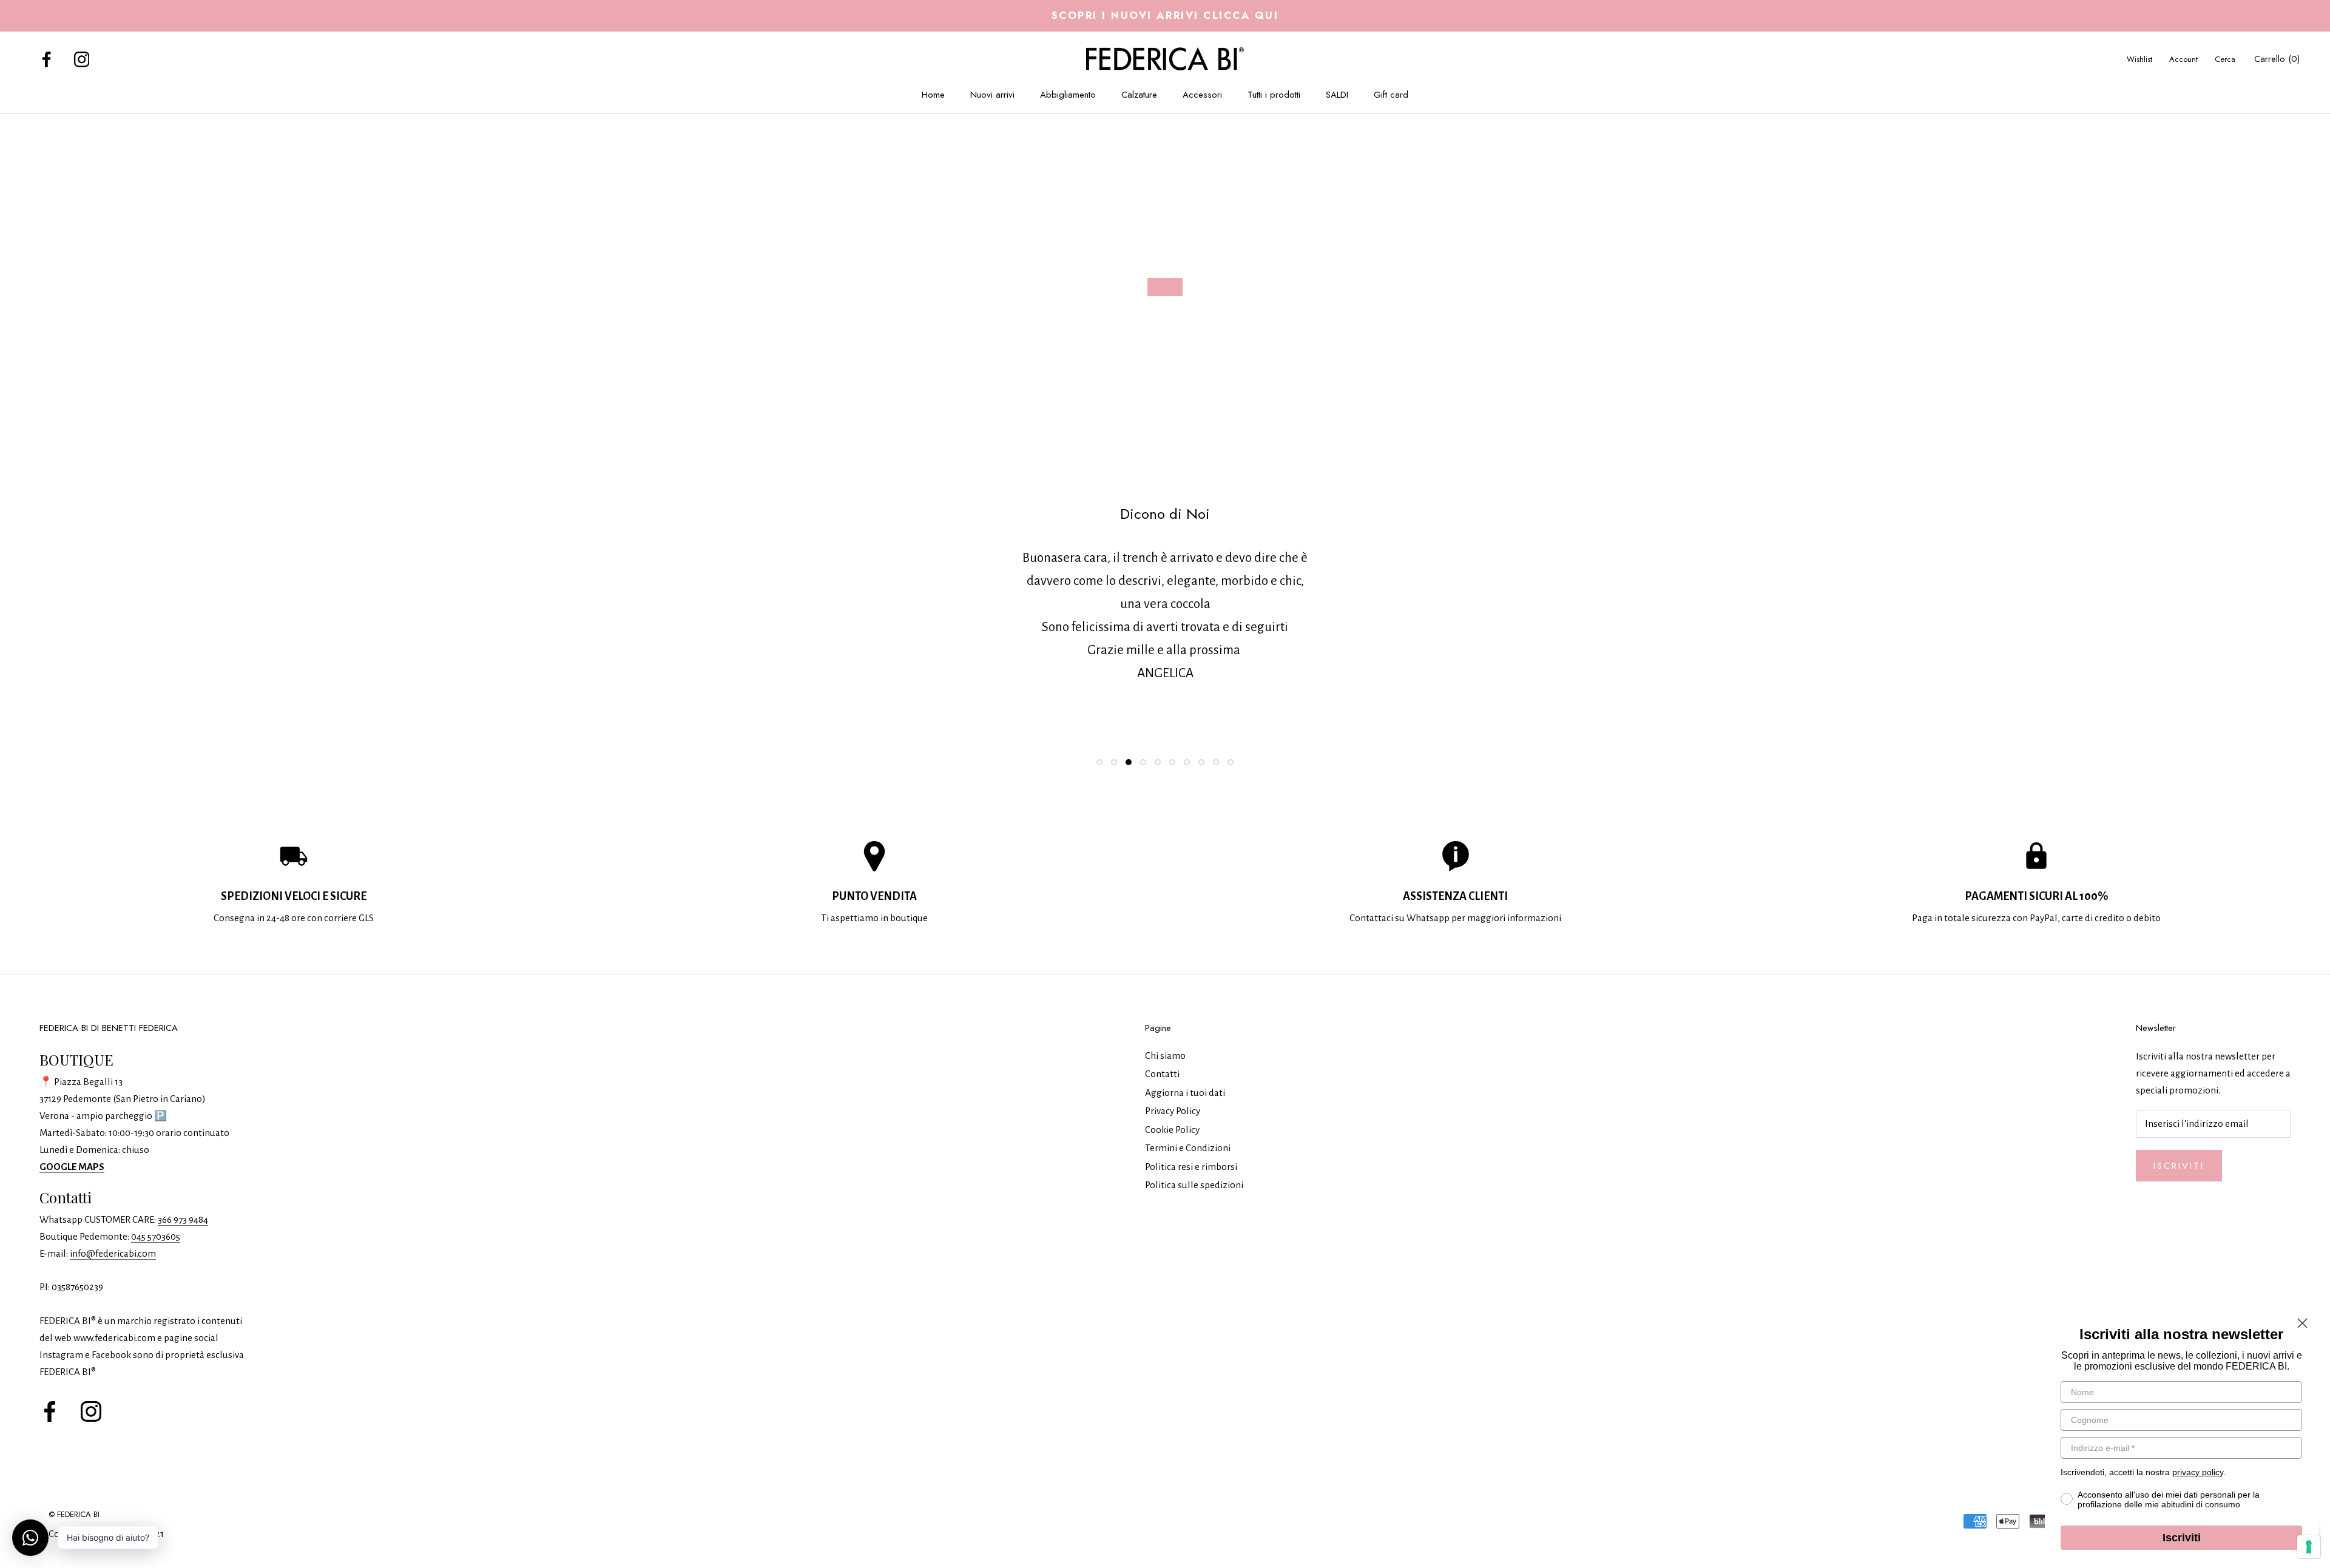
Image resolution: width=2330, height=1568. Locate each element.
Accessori (1202, 95)
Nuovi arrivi (992, 95)
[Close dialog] (2302, 1323)
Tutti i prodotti (1274, 95)
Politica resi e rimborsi (1191, 1167)
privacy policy (2198, 1472)
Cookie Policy (1172, 1130)
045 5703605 (156, 1236)
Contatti (1162, 1074)
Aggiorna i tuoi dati (1185, 1093)
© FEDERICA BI (74, 1514)
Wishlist (2139, 59)
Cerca (2225, 59)
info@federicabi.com (113, 1253)
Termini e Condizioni (1188, 1148)
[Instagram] (82, 59)
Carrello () (2277, 59)
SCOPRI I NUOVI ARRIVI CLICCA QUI (1165, 15)
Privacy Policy (1173, 1111)
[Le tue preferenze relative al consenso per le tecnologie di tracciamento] (2309, 1547)
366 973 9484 (183, 1219)
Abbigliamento (1068, 95)
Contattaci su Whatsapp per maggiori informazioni (1455, 918)
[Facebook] (47, 59)
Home (933, 95)
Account (2183, 59)
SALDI (1337, 95)
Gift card (1391, 95)
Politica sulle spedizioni (1194, 1185)
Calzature (1139, 95)
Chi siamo (1165, 1056)
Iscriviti (2179, 1166)
